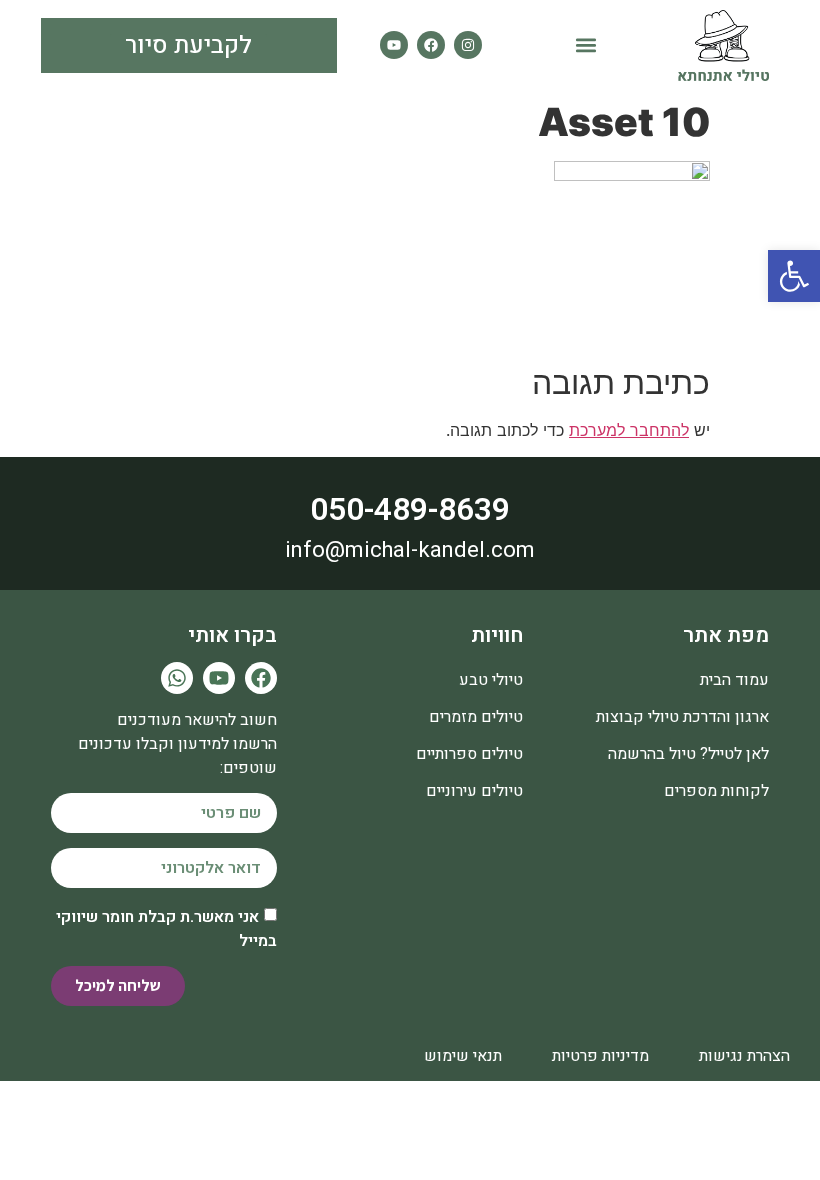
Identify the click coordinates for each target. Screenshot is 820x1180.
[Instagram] (468, 45)
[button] (586, 45)
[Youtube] (394, 45)
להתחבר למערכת (629, 430)
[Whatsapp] (177, 678)
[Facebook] (431, 45)
